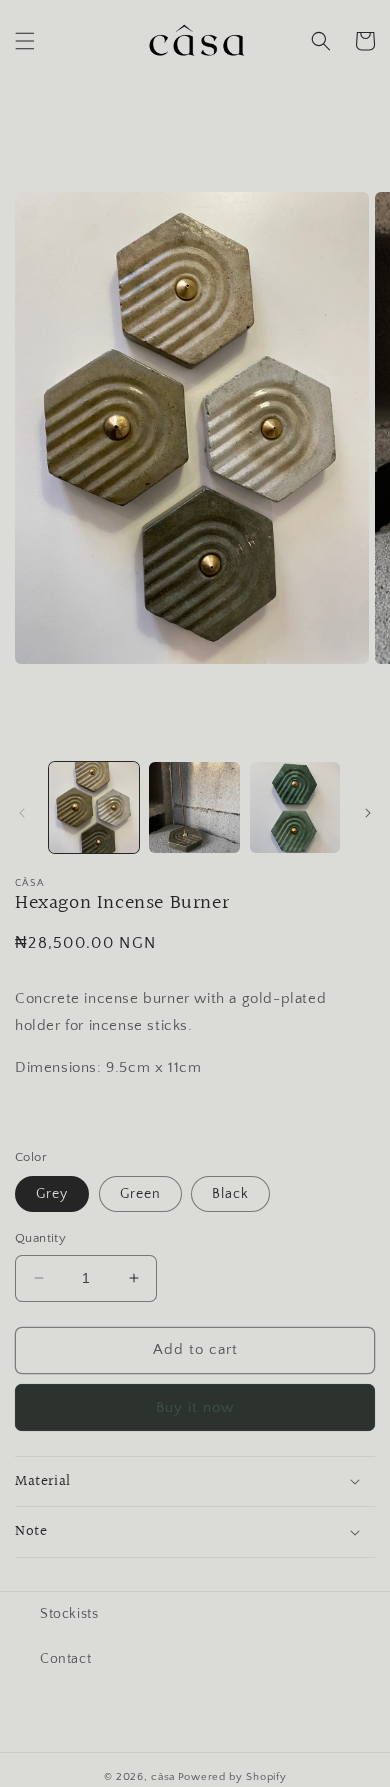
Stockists (69, 1614)
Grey (52, 1194)
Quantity (40, 1238)
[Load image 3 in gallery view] (295, 807)
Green (140, 1194)
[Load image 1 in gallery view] (94, 807)
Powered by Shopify (232, 1777)
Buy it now (195, 1407)
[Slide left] (22, 813)
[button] (25, 41)
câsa (163, 1777)
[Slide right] (368, 813)
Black (230, 1194)
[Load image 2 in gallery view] (194, 807)
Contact (65, 1659)
